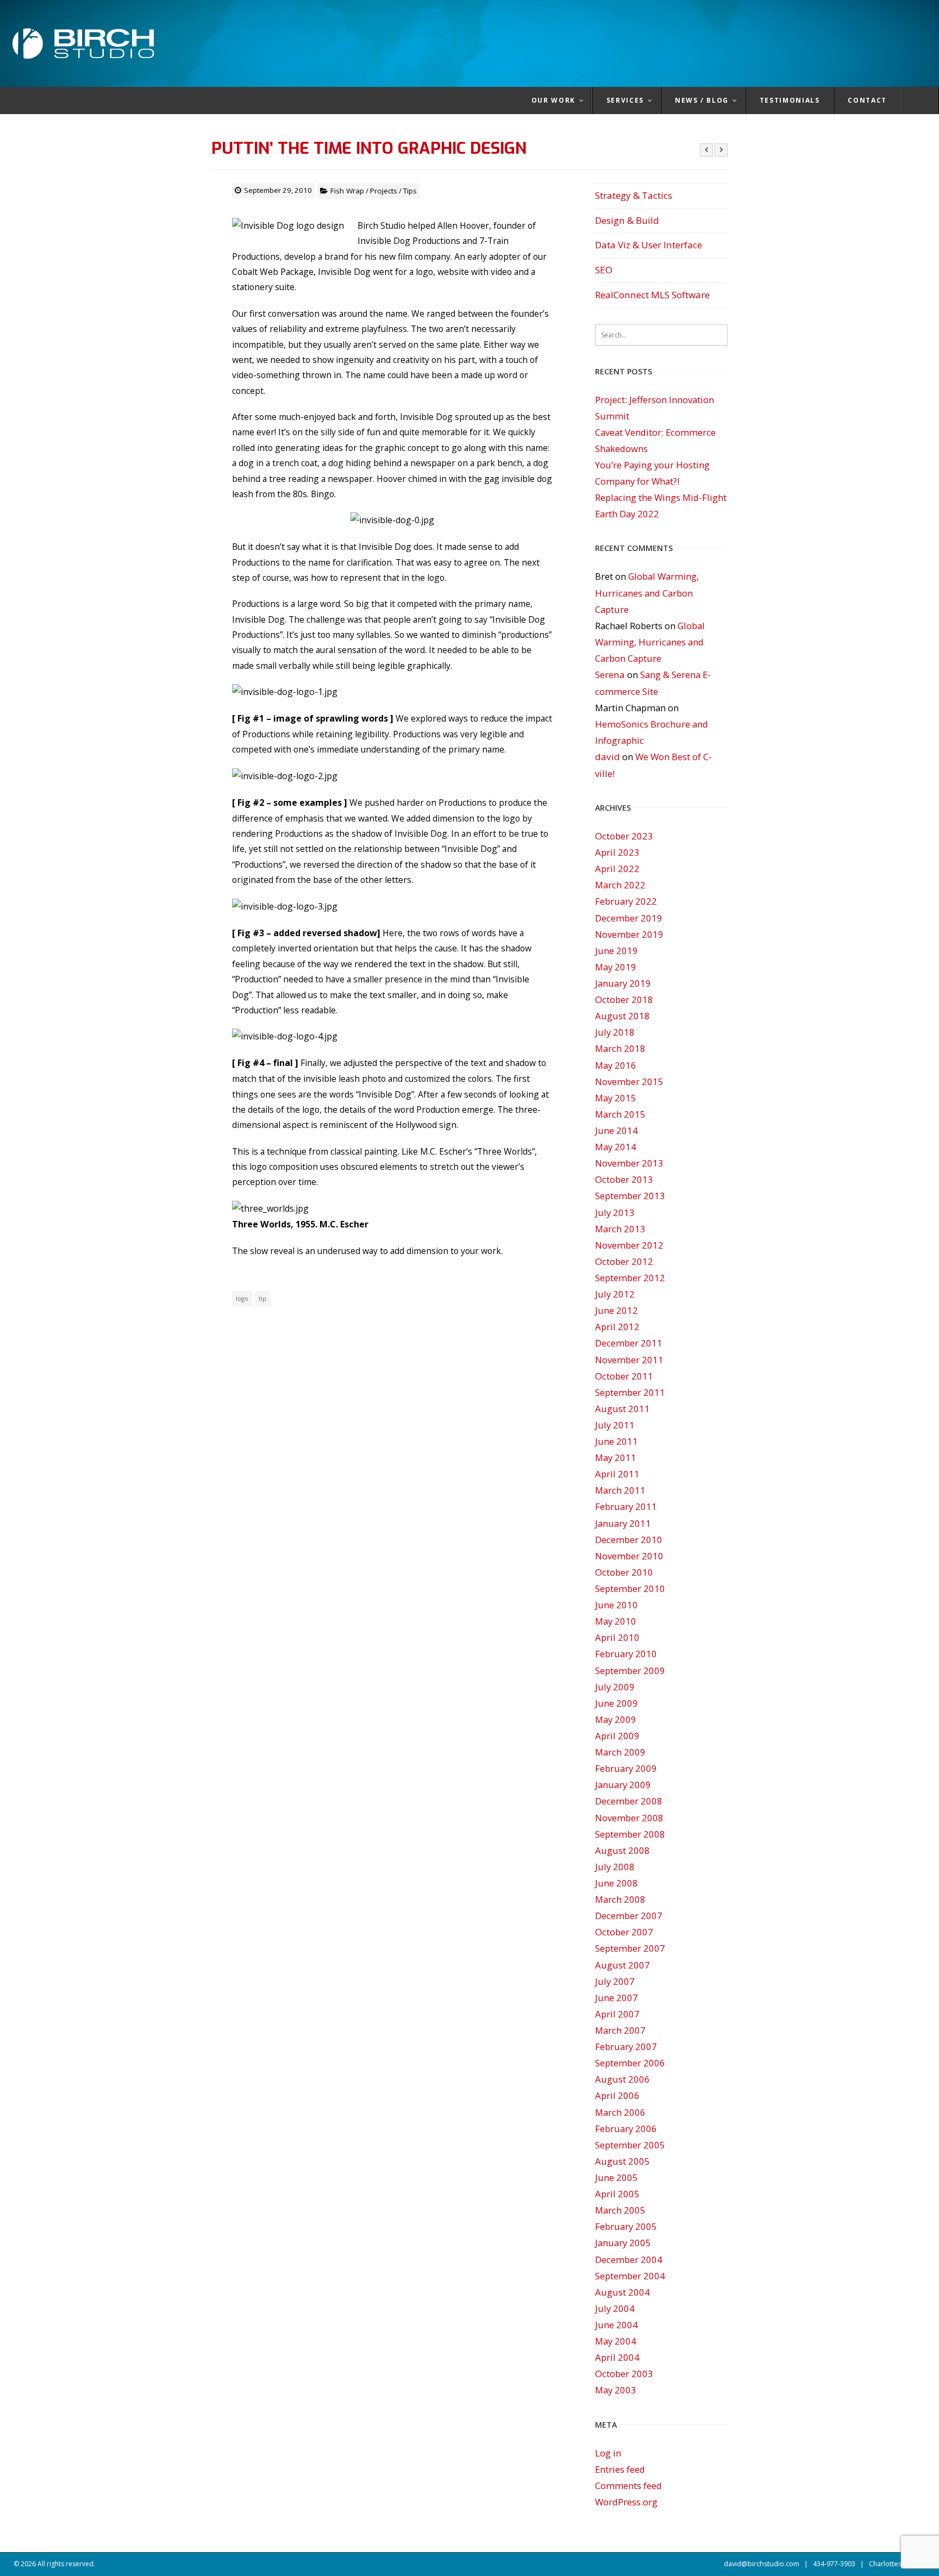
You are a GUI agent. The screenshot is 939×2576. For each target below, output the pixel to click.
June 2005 (616, 2177)
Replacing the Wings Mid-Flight (661, 497)
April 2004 (617, 2357)
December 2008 (629, 1801)
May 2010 (616, 1621)
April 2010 (617, 1637)
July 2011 (615, 1425)
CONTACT (867, 100)
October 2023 (624, 836)
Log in (608, 2453)
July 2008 (615, 1867)
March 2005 (620, 2210)
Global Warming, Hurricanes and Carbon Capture (647, 593)
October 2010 (624, 1572)
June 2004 (616, 2325)
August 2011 (622, 1409)
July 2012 (615, 1294)
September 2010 (630, 1588)
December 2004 (629, 2260)
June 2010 (616, 1605)
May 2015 (616, 1098)
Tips (410, 191)
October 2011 (624, 1376)
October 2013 (624, 1179)
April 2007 (617, 2014)
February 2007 (626, 2047)
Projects (384, 191)
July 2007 (615, 1981)
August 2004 (622, 2292)
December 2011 (629, 1343)
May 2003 (616, 2390)
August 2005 (622, 2161)
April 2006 (617, 2095)
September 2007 (630, 1948)
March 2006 (620, 2112)
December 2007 (629, 1916)
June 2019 (616, 951)
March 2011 (620, 1490)
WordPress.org (626, 2502)
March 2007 (620, 2030)
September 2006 (630, 2063)
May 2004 (616, 2341)
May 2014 (616, 1147)
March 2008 (620, 1899)
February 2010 (626, 1654)
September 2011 (630, 1392)
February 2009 (626, 1768)
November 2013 (629, 1163)
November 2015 (629, 1082)
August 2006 (622, 2079)
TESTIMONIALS (790, 100)
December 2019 (629, 918)
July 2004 (615, 2308)
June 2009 (616, 1703)
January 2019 (623, 983)
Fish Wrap (347, 191)
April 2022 (617, 869)
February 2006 (626, 2129)
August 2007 (622, 1965)
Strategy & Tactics (634, 195)
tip (262, 1298)
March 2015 (620, 1114)
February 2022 (626, 901)
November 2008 (629, 1818)
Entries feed (620, 2469)
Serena (610, 675)
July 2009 (615, 1687)
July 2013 (615, 1212)
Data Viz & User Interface (649, 245)
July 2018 (615, 1032)
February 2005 (626, 2226)
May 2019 (616, 967)
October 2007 (624, 1932)
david (608, 757)
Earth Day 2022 (627, 514)
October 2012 (624, 1261)
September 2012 (630, 1278)
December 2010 (629, 1540)
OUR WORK (553, 100)
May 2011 (616, 1458)
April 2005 (617, 2194)
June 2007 (616, 1998)
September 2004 (630, 2276)
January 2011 (623, 1523)
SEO (604, 270)
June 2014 (616, 1130)
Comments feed (628, 2486)
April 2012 (617, 1327)
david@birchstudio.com (762, 2564)
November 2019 (629, 934)
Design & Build (627, 220)
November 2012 (629, 1245)
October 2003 (624, 2374)
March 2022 (620, 885)
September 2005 (630, 2145)
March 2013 (620, 1229)
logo (242, 1298)
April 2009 (617, 1736)
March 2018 (620, 1048)
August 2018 (622, 1016)
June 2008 (616, 1883)
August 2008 (622, 1850)
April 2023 (617, 852)
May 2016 (616, 1065)
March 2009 (620, 1752)
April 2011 (617, 1474)
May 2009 (616, 1719)
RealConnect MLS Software (652, 295)
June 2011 (616, 1441)
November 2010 (629, 1556)
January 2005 (623, 2243)
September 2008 (630, 1834)
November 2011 (629, 1360)
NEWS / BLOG (702, 100)
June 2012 (616, 1310)
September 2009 (630, 1671)
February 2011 (626, 1506)
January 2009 (623, 1785)
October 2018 (624, 999)
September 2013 (630, 1196)
